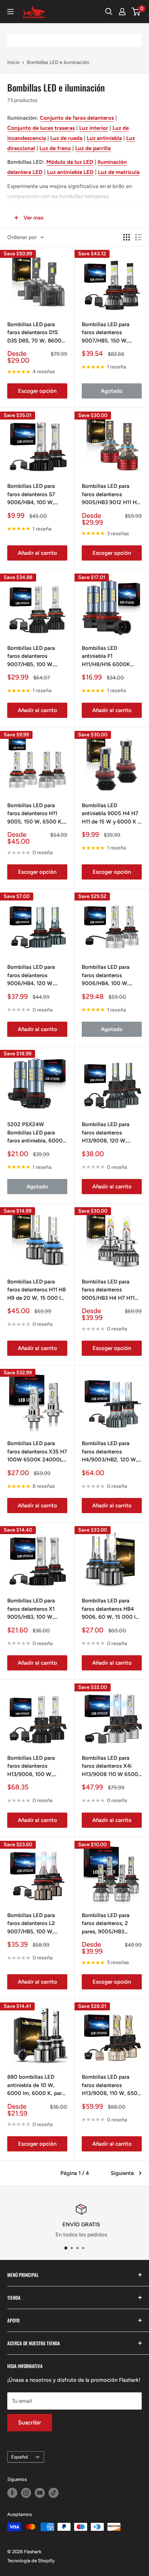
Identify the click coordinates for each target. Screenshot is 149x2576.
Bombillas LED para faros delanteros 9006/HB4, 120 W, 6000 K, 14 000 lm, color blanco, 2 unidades (32, 976)
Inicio (13, 62)
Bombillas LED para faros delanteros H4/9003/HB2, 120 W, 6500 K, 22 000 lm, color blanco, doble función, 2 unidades (110, 1452)
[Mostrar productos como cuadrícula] (127, 237)
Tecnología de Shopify (31, 2561)
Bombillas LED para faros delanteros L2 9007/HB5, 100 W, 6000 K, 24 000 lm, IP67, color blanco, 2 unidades (33, 1924)
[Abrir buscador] (109, 12)
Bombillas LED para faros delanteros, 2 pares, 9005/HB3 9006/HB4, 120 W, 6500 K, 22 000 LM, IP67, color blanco (107, 1924)
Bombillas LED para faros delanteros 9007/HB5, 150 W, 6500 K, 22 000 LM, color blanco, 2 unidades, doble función (111, 333)
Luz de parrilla (93, 148)
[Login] (122, 12)
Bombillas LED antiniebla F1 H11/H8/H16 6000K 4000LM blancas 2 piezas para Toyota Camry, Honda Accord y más (111, 657)
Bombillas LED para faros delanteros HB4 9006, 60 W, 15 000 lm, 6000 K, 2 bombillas (112, 1609)
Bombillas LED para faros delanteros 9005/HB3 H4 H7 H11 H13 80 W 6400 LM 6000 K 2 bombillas (108, 1290)
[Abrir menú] (10, 12)
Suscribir (30, 2422)
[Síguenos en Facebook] (12, 2493)
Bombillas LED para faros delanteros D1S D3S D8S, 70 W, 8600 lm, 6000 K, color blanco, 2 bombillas (34, 333)
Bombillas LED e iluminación (58, 62)
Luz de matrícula (119, 172)
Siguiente (122, 2173)
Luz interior (94, 128)
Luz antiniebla (104, 138)
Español (20, 2457)
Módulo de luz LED (70, 162)
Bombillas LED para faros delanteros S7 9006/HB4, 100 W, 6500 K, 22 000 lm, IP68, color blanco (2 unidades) (33, 495)
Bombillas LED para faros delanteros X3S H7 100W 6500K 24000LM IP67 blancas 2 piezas (37, 1452)
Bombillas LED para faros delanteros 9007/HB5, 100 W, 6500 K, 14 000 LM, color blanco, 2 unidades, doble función (37, 657)
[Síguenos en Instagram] (26, 2493)
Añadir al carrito (37, 553)
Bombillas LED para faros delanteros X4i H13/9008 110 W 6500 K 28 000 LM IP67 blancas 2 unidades (110, 1767)
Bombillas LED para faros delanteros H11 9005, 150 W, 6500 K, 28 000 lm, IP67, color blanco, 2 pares (35, 814)
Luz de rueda (66, 138)
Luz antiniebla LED (70, 172)
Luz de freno (55, 148)
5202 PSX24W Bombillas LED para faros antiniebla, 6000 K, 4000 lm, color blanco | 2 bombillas (35, 1133)
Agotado (112, 391)
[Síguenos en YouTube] (40, 2493)
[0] (136, 12)
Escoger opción (37, 391)
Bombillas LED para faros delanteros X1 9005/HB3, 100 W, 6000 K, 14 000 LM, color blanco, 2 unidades (32, 1609)
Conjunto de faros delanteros (77, 118)
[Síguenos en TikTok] (54, 2493)
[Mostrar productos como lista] (139, 237)
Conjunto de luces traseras (41, 128)
